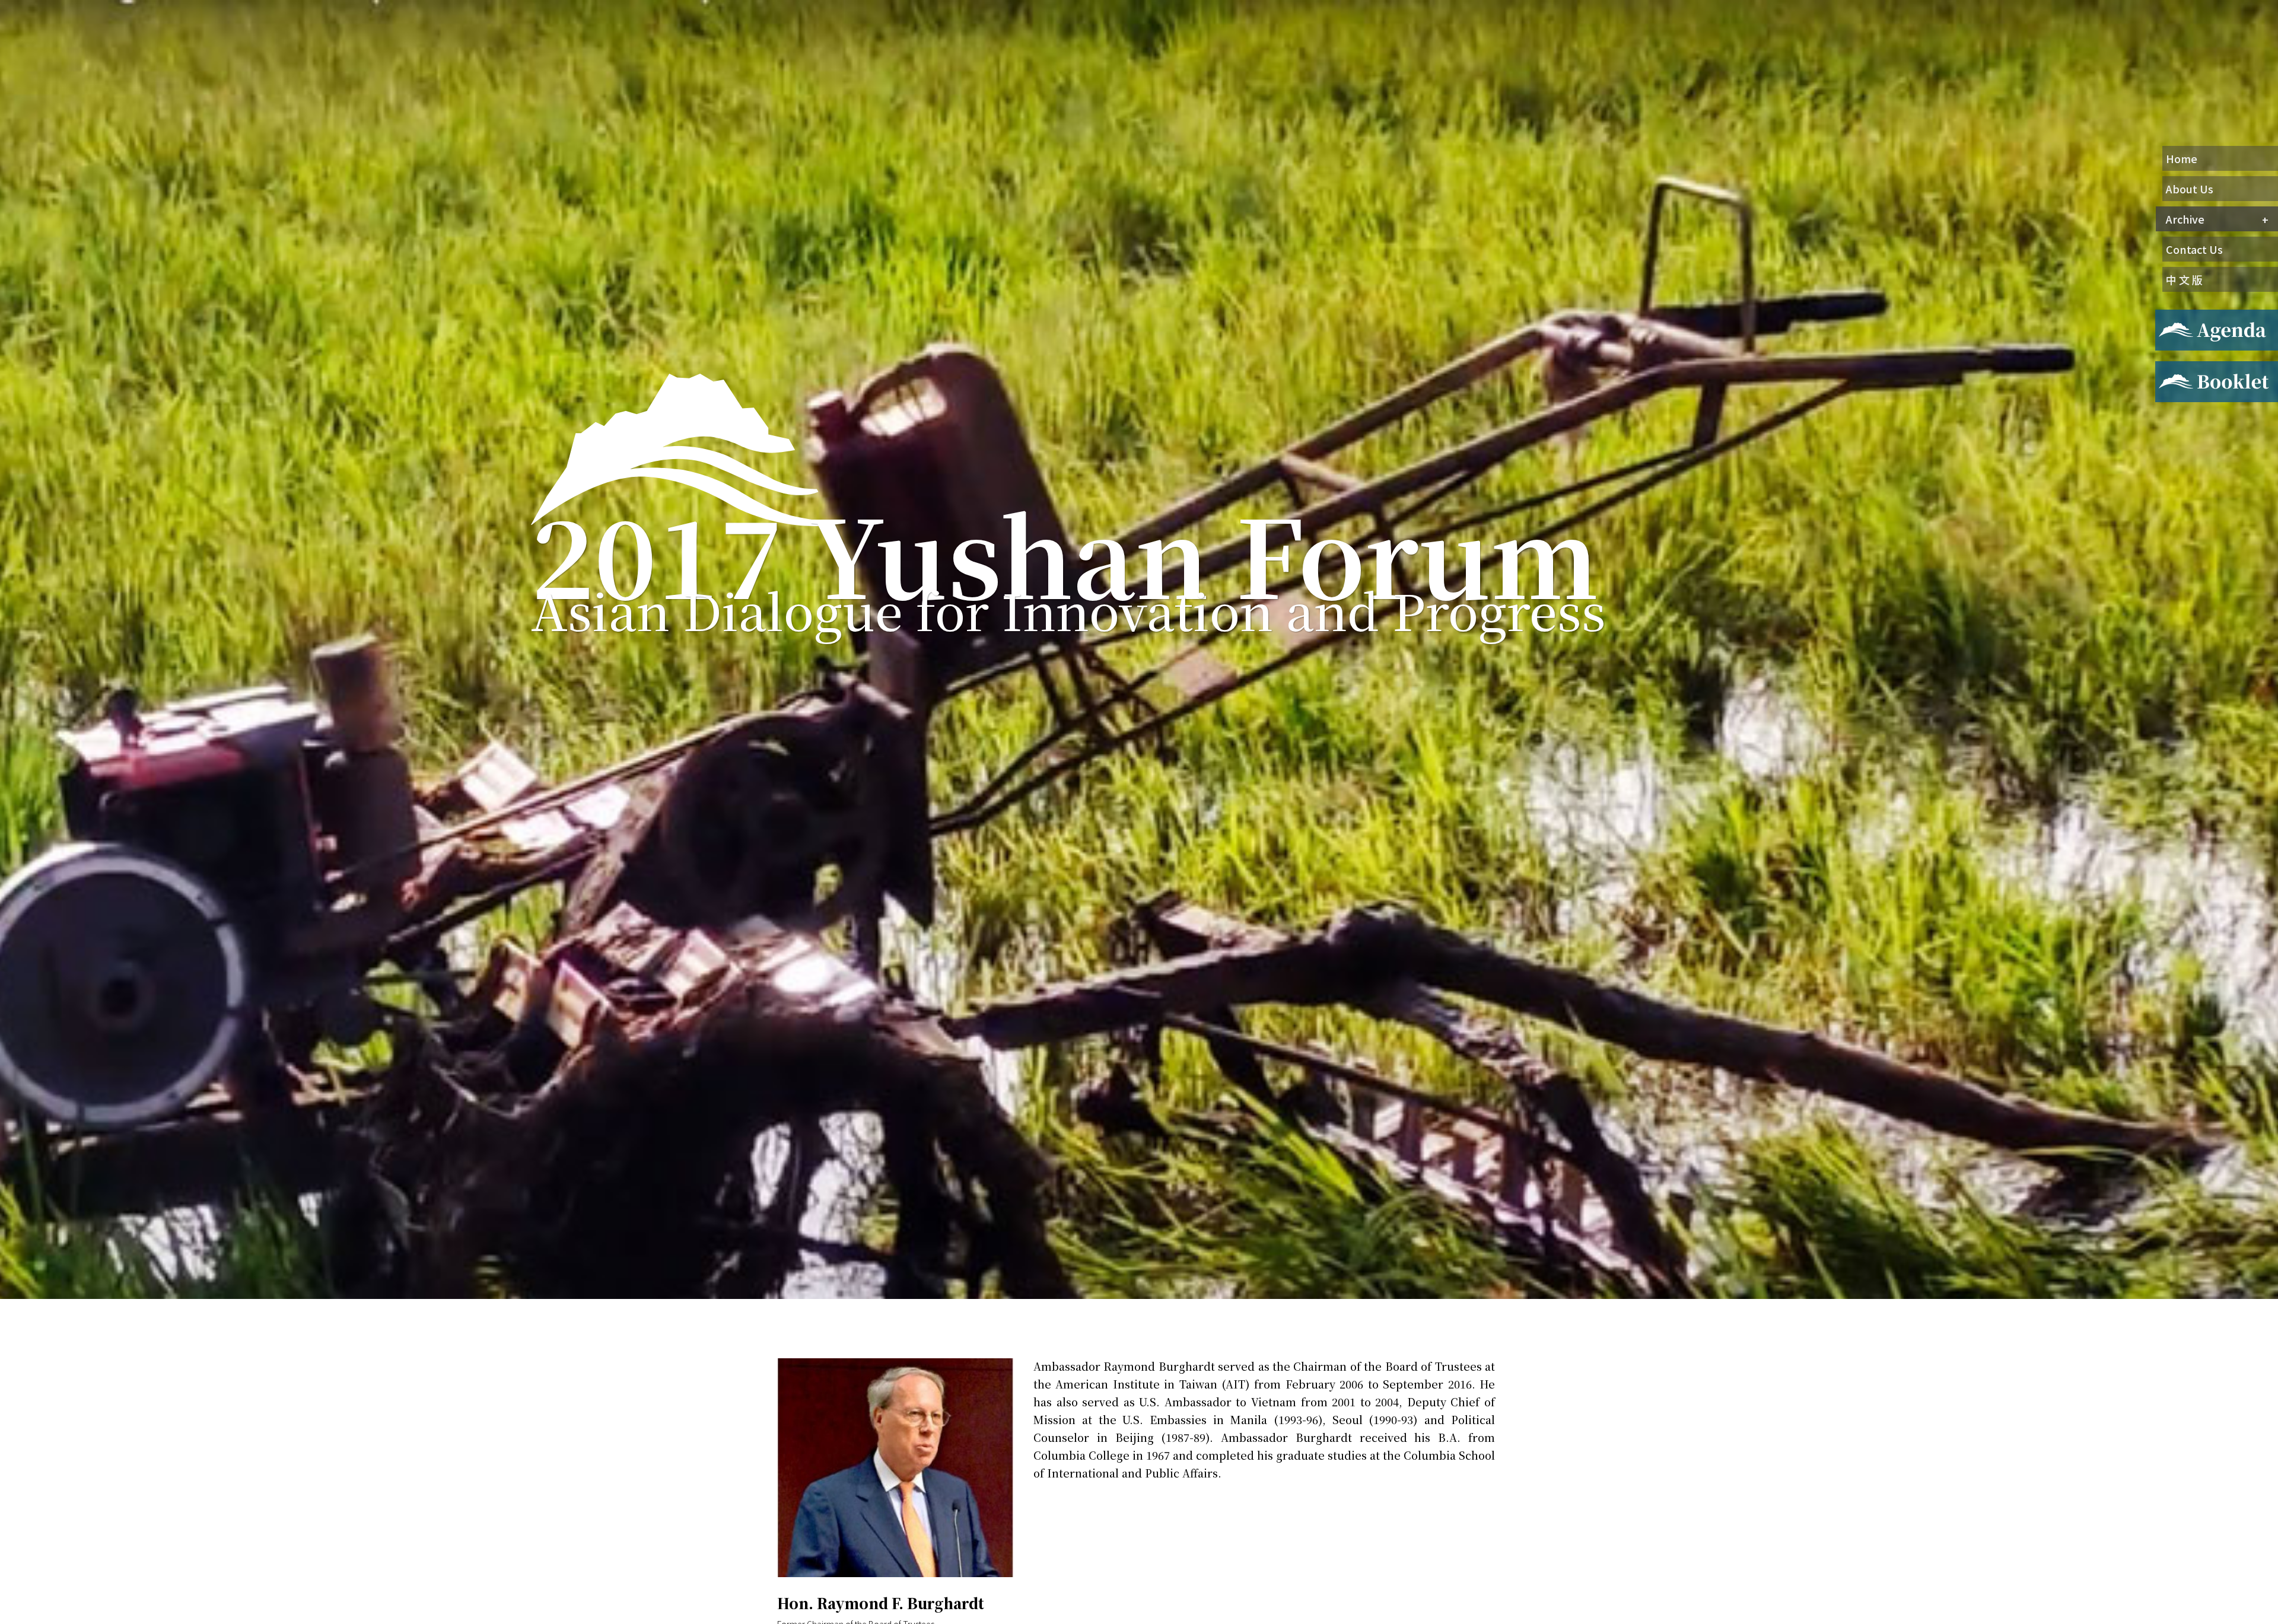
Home (2182, 158)
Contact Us (2194, 249)
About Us (2190, 189)
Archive (2185, 219)
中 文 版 (2184, 279)
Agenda (2171, 317)
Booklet (2173, 368)
